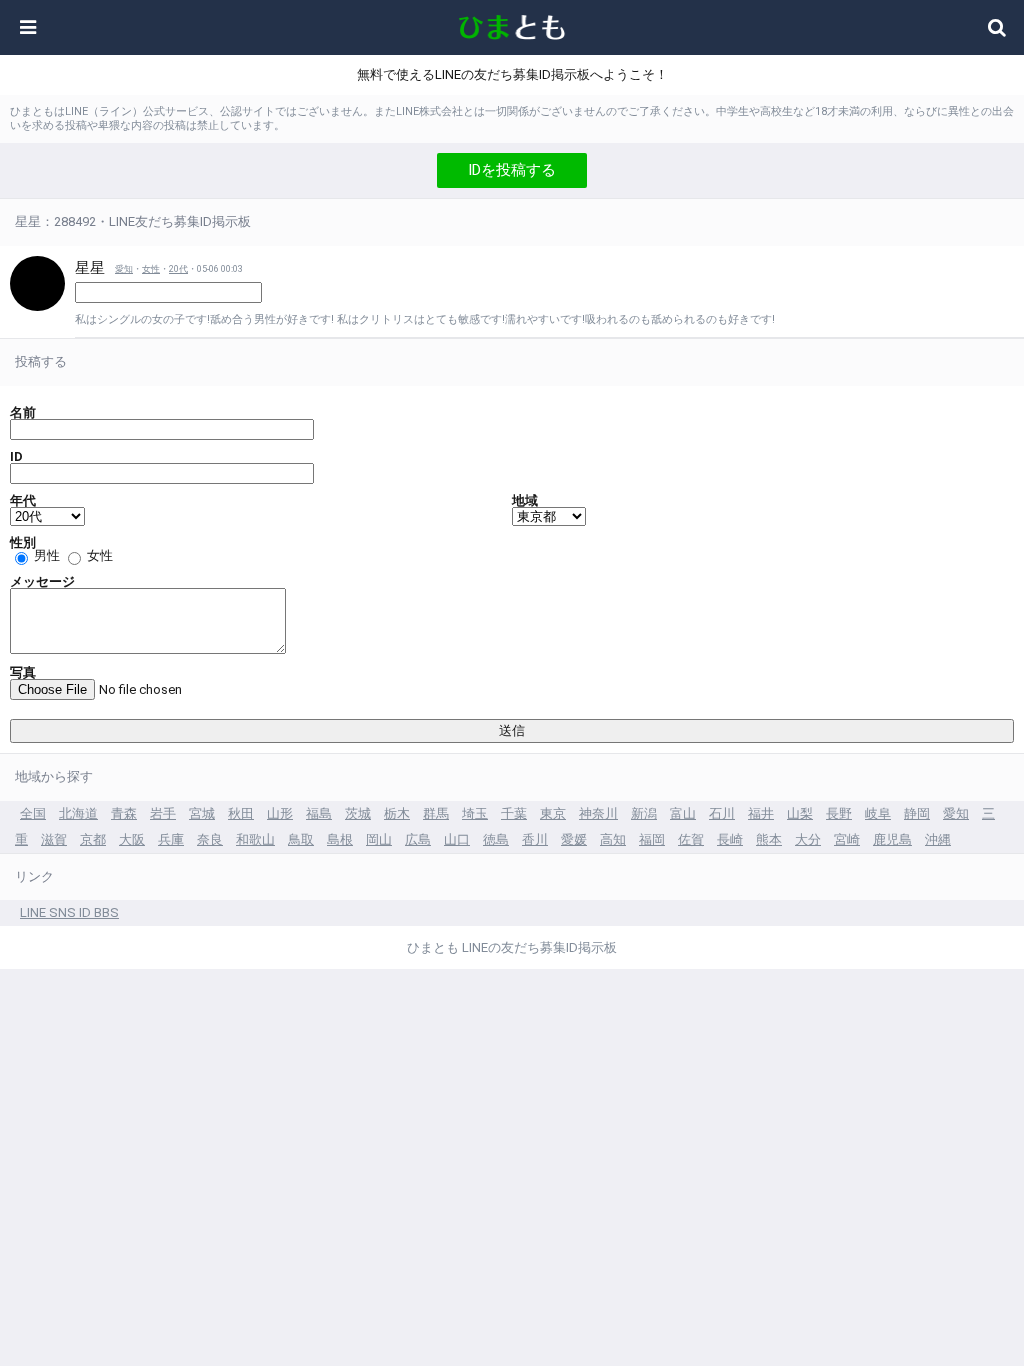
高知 (613, 839)
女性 (151, 269)
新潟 (644, 813)
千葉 (514, 813)
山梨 (800, 813)
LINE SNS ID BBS (69, 912)
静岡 (917, 813)
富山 (683, 813)
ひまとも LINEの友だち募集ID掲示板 (512, 947)
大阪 (132, 839)
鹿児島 (892, 839)
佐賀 (691, 839)
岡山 (379, 839)
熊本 (769, 839)
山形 (280, 813)
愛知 (124, 269)
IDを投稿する (512, 170)
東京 (553, 813)
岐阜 (878, 813)
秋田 (241, 813)
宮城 (202, 813)
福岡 (652, 839)
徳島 (496, 839)
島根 (340, 839)
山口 (457, 839)
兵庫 (171, 839)
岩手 (163, 813)
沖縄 (938, 839)
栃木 (397, 813)
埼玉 (475, 813)
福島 (319, 813)
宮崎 (847, 839)
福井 (761, 813)
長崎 (730, 839)
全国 (33, 813)
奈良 (210, 839)
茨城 (358, 813)
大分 (808, 839)
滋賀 (54, 839)
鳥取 (301, 839)
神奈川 (598, 813)
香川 (535, 839)
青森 (124, 813)
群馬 (436, 813)
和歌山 (255, 839)
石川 (722, 813)
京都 (93, 839)
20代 (178, 269)
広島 (418, 839)
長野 (839, 813)
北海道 (78, 813)
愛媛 (574, 839)
